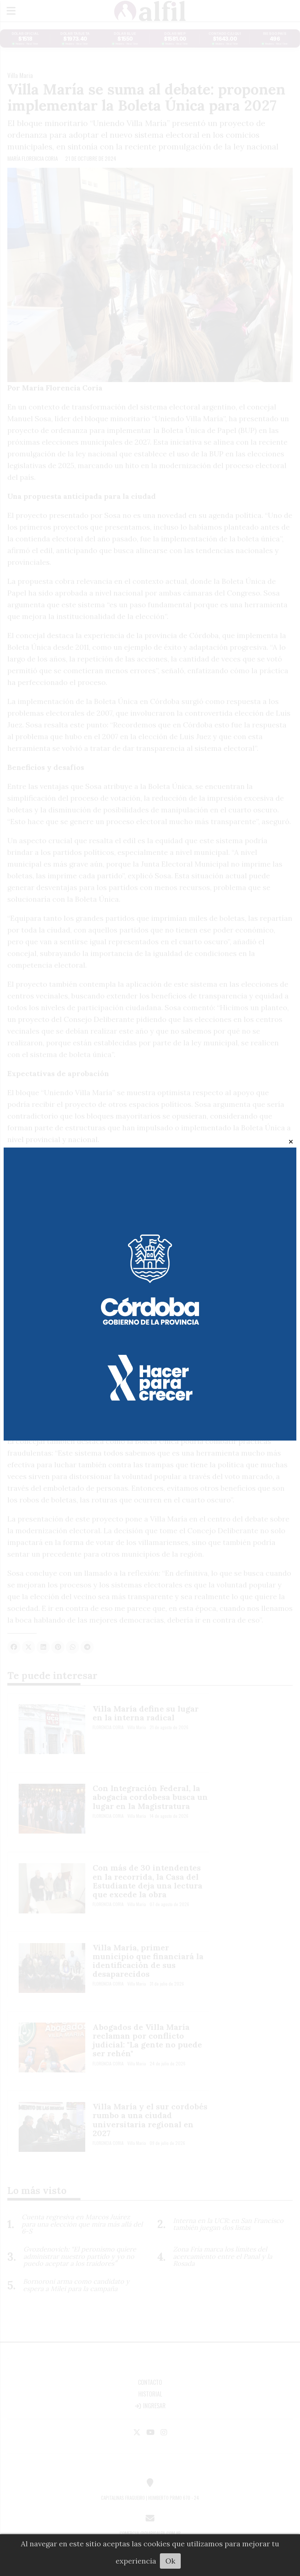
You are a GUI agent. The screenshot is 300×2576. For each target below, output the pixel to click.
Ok (170, 2561)
